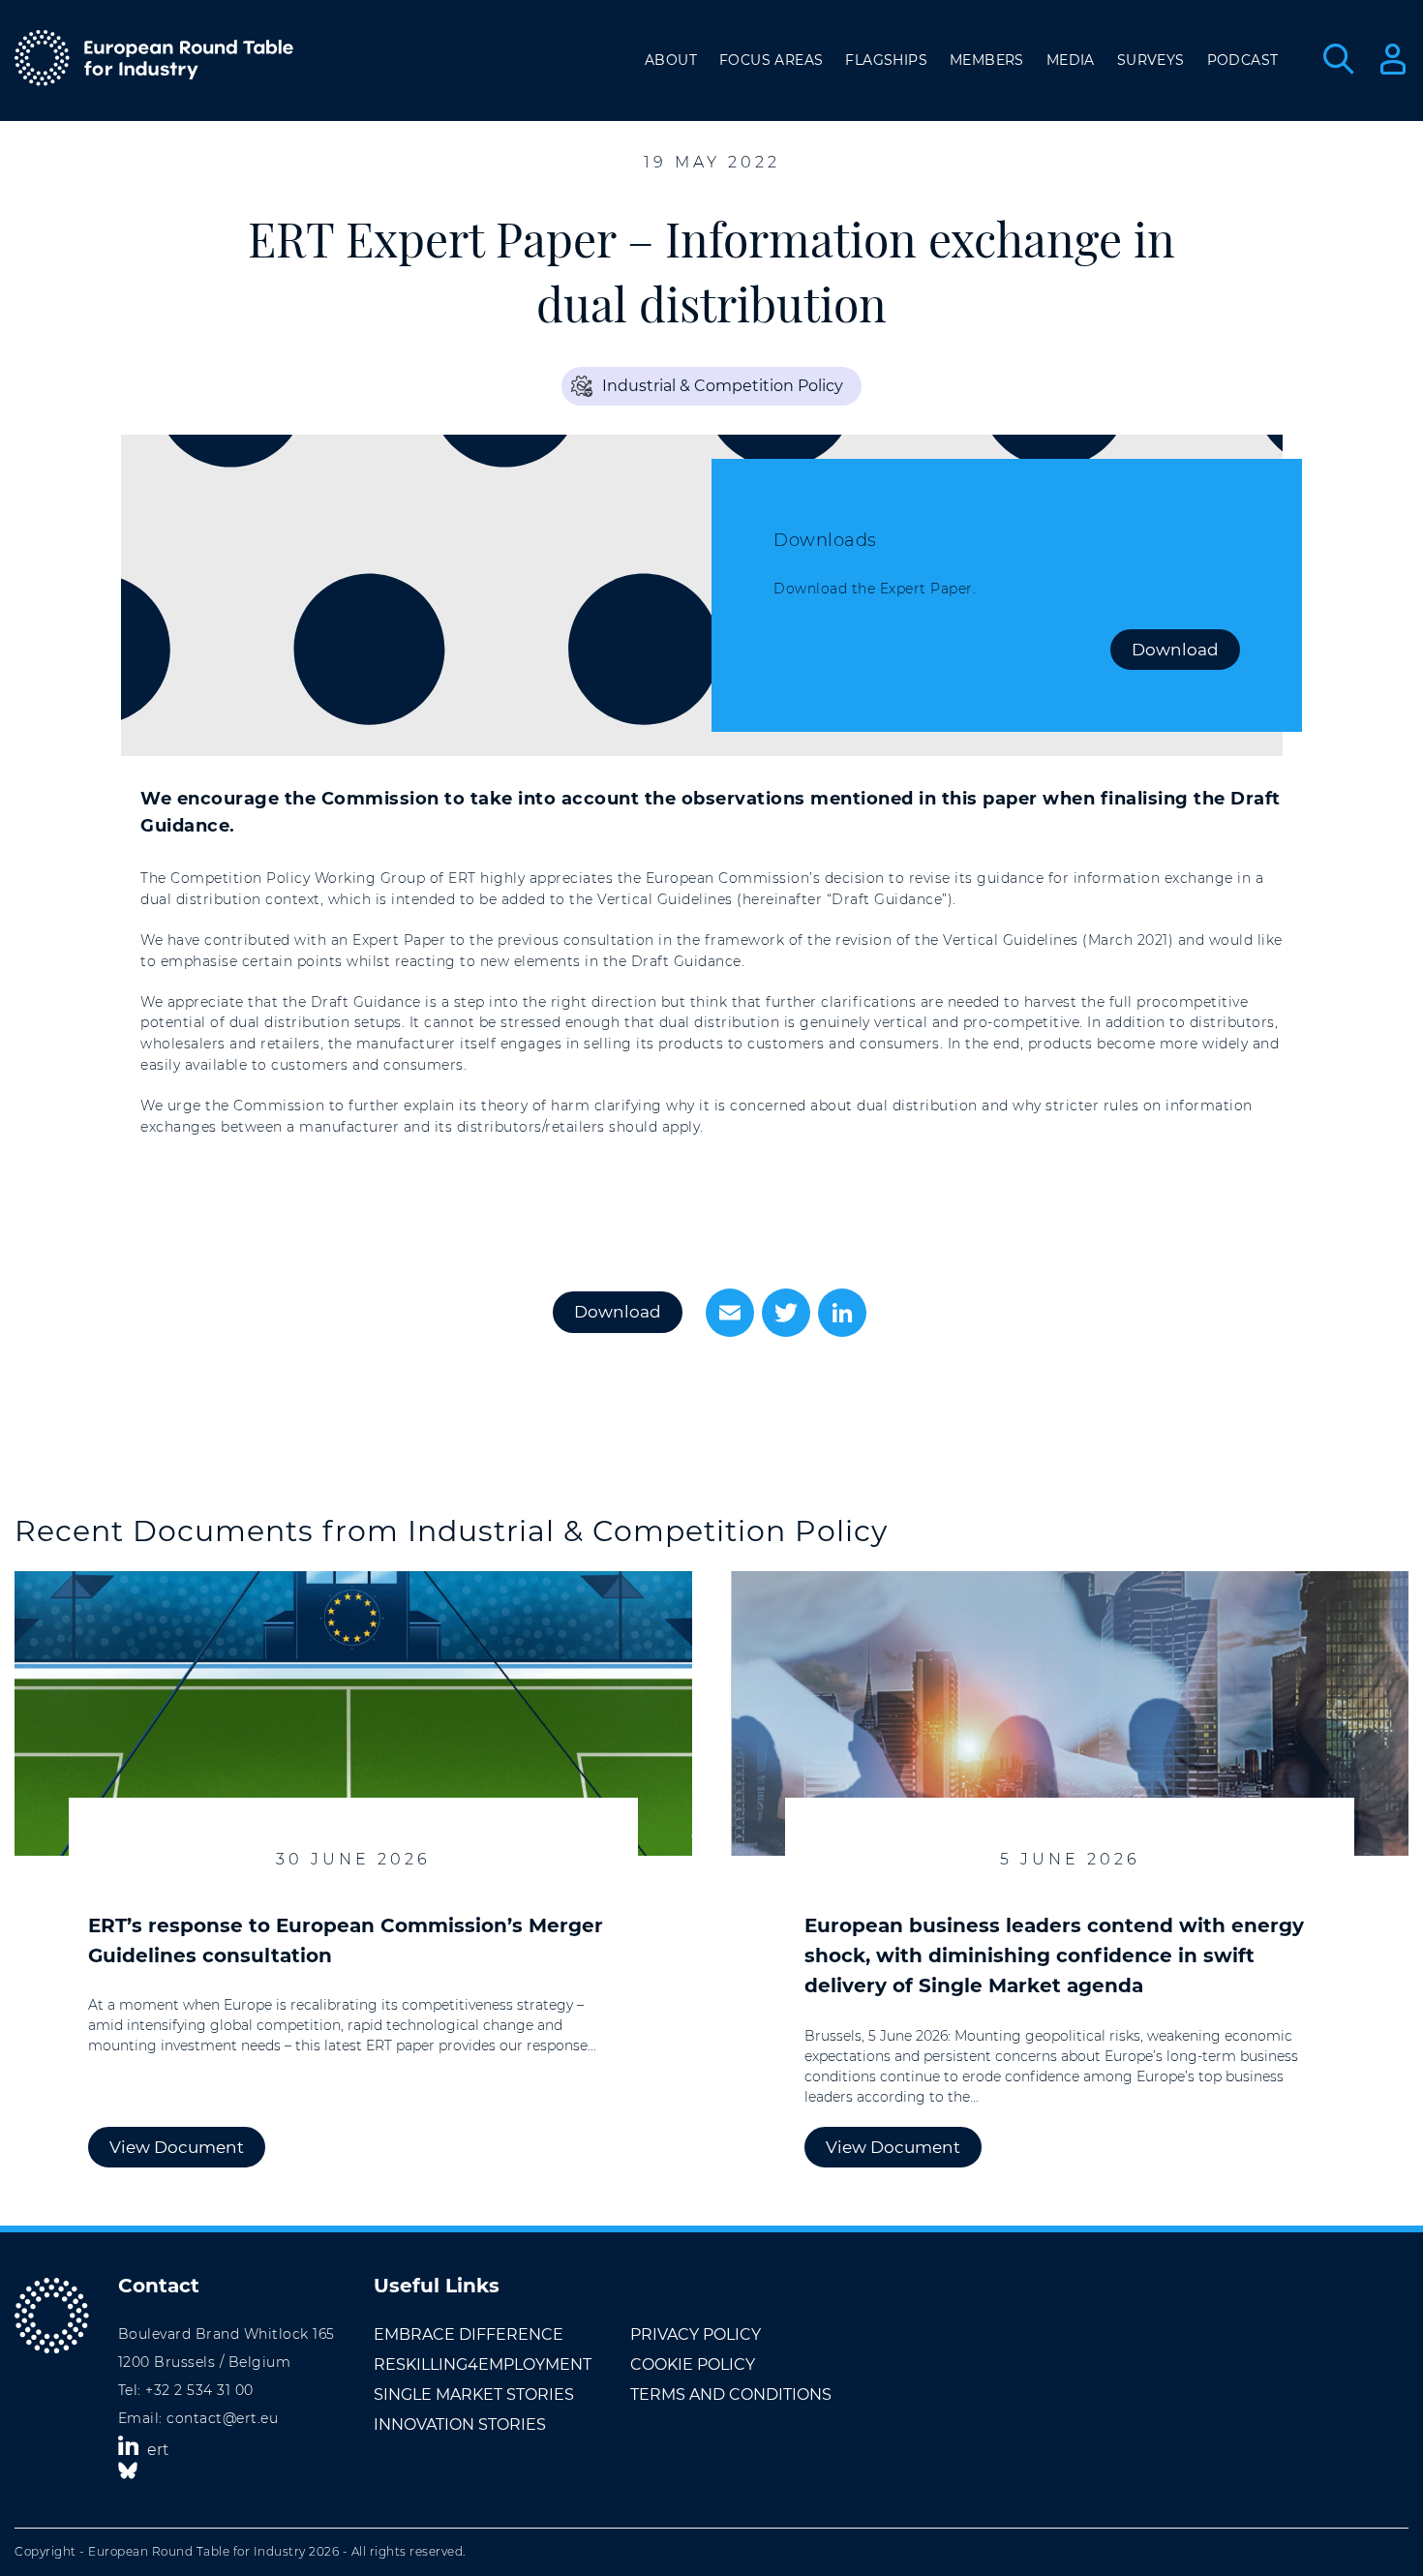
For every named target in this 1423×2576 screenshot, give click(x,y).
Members (987, 60)
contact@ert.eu (222, 2418)
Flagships (886, 60)
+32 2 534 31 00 (199, 2390)
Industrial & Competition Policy (723, 386)
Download (1175, 650)
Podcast (1243, 60)
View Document (177, 2147)
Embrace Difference (469, 2334)
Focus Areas (771, 60)
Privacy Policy (696, 2334)
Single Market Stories (474, 2394)
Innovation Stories (460, 2424)
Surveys (1151, 60)
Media (1071, 60)
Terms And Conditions (731, 2394)
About (671, 60)
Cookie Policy (693, 2364)
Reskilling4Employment (483, 2364)
